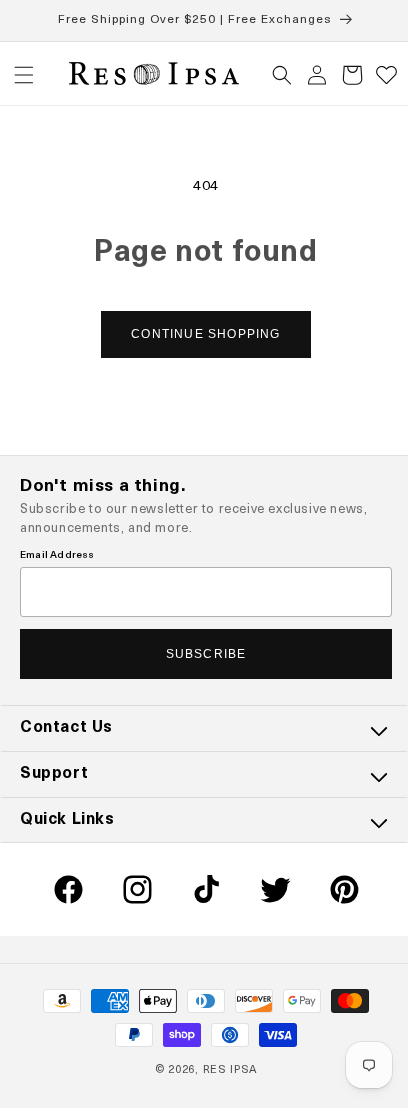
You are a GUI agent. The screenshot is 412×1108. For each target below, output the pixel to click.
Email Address (57, 555)
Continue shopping (198, 334)
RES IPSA (222, 1070)
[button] (24, 75)
